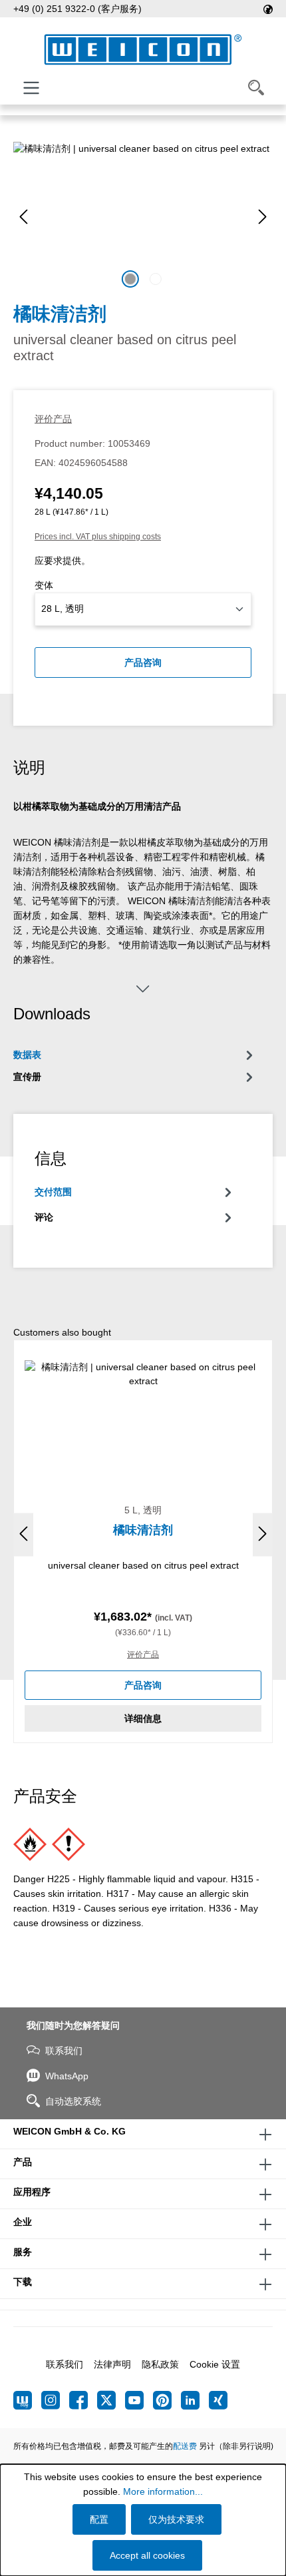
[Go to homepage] (143, 50)
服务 (23, 2252)
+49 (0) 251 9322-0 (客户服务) (77, 9)
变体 (44, 585)
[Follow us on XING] (218, 2400)
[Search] (256, 88)
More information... (163, 2491)
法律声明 (112, 2364)
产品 (23, 2162)
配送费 (185, 2446)
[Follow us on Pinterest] (167, 2400)
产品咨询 (143, 662)
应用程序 (32, 2192)
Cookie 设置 (215, 2364)
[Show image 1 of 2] (130, 279)
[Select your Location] (268, 9)
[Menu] (31, 88)
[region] (143, 217)
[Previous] (23, 217)
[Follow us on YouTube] (139, 2400)
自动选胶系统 (73, 2101)
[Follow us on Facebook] (83, 2400)
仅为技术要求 (176, 2519)
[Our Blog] (27, 2400)
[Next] (263, 217)
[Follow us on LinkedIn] (195, 2400)
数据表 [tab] (27, 1055)
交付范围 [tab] (53, 1192)
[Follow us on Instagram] (55, 2400)
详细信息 (143, 1718)
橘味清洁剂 (143, 1530)
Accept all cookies (147, 2555)
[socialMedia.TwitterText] (111, 2400)
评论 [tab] (44, 1217)
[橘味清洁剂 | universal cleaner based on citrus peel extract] (143, 217)
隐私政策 (160, 2364)
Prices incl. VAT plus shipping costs (98, 537)
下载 (23, 2282)
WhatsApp (67, 2076)
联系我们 (64, 2051)
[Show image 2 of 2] (156, 279)
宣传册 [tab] (27, 1077)
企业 (23, 2222)
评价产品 (53, 419)
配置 (99, 2519)
